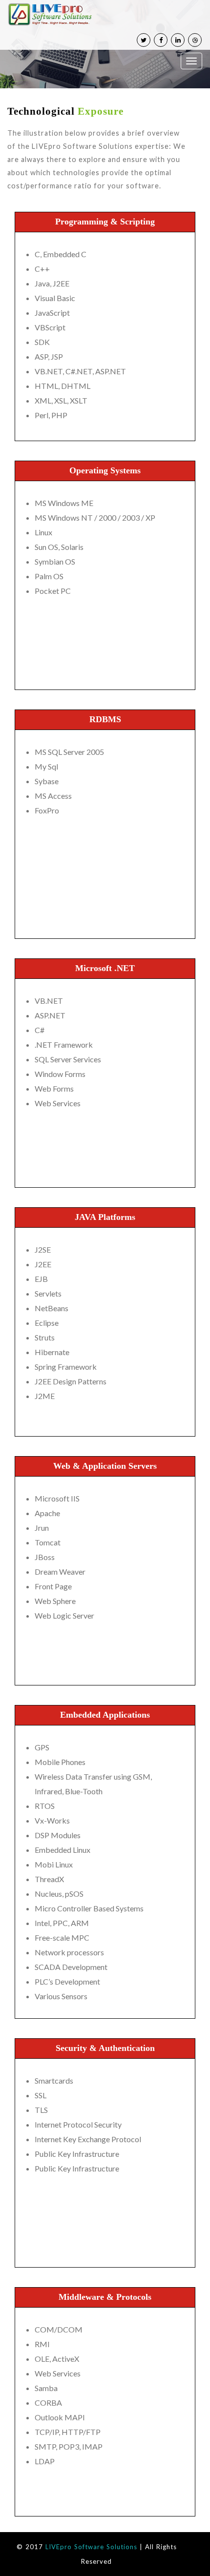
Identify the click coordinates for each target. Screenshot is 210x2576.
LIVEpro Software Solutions (91, 2547)
